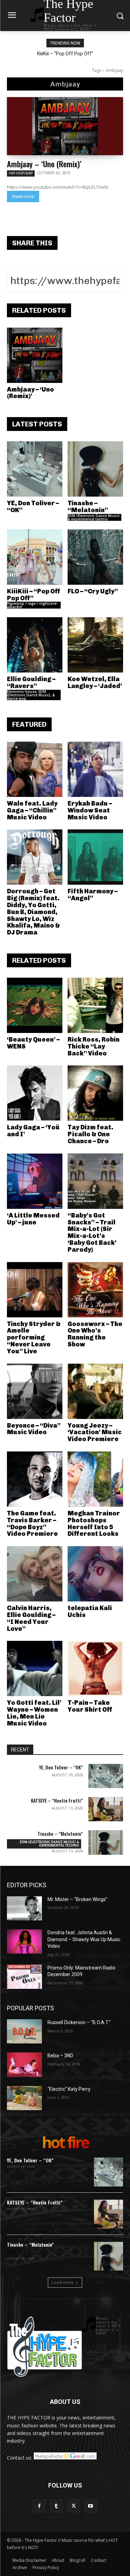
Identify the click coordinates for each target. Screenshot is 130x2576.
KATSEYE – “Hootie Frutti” (57, 1800)
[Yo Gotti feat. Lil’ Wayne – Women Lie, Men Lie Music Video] (35, 1668)
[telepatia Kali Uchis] (95, 1574)
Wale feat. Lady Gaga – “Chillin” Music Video (32, 810)
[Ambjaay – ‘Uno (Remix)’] (65, 126)
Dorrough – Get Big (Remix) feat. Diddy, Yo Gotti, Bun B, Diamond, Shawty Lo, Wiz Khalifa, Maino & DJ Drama (33, 912)
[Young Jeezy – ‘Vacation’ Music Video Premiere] (95, 1391)
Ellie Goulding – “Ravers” (31, 683)
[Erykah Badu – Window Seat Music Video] (95, 769)
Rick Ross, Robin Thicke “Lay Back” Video (94, 1046)
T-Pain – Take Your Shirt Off (90, 1706)
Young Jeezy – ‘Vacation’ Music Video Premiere (95, 1432)
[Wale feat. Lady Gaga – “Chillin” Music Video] (35, 769)
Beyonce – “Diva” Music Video (34, 1429)
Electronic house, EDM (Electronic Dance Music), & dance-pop (31, 695)
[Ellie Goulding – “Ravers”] (35, 645)
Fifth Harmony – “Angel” (93, 895)
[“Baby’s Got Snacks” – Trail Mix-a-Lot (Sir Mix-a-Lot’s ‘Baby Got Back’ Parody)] (95, 1181)
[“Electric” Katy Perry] (24, 2098)
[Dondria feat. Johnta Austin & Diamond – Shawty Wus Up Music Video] (24, 1942)
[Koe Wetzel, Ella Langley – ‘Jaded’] (95, 645)
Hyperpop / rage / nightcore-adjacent (32, 605)
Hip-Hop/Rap (21, 173)
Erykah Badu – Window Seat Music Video (90, 810)
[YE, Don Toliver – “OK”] (35, 469)
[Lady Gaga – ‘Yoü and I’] (35, 1093)
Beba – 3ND (60, 2056)
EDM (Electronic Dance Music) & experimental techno (94, 517)
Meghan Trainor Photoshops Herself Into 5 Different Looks (94, 1524)
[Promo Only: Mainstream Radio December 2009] (24, 1977)
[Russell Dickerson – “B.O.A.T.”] (24, 2031)
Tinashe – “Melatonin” (88, 507)
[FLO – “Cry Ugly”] (95, 557)
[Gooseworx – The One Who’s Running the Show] (95, 1290)
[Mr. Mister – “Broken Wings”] (24, 1908)
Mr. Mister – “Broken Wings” (77, 1899)
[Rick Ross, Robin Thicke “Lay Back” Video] (95, 1005)
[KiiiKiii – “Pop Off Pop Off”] (35, 557)
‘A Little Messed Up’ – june (33, 1219)
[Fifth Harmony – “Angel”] (95, 857)
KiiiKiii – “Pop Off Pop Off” (65, 54)
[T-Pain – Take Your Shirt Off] (95, 1668)
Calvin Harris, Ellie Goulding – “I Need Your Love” (31, 1618)
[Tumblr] (56, 2506)
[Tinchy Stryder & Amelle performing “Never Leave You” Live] (35, 1290)
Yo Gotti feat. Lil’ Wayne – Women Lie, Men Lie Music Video (34, 1713)
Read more (23, 196)
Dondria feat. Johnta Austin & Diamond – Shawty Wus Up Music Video (84, 1939)
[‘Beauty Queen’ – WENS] (35, 1005)
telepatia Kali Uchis (90, 1611)
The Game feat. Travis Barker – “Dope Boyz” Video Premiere (32, 1524)
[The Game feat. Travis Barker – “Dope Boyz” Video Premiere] (35, 1479)
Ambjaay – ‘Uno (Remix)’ (44, 164)
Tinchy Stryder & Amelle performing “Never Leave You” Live (34, 1338)
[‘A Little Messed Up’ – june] (35, 1181)
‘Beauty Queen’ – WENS (33, 1043)
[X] (74, 2506)
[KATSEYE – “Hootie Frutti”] (106, 1809)
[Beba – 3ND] (24, 2065)
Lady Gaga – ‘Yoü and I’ (33, 1131)
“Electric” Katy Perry (69, 2089)
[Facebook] (39, 2506)
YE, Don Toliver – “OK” (33, 507)
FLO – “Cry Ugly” (93, 591)
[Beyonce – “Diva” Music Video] (35, 1391)
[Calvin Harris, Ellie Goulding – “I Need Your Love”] (35, 1574)
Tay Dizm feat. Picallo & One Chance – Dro (90, 1134)
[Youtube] (91, 2506)
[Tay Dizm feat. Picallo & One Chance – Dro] (95, 1093)
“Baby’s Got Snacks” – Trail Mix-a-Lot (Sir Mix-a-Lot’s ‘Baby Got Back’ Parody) (92, 1233)
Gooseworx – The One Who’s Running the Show (95, 1334)
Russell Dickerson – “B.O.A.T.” (79, 2022)
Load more (63, 2282)
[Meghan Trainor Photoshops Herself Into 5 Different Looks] (95, 1479)
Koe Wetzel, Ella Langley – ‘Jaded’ (95, 683)
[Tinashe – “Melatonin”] (95, 469)
